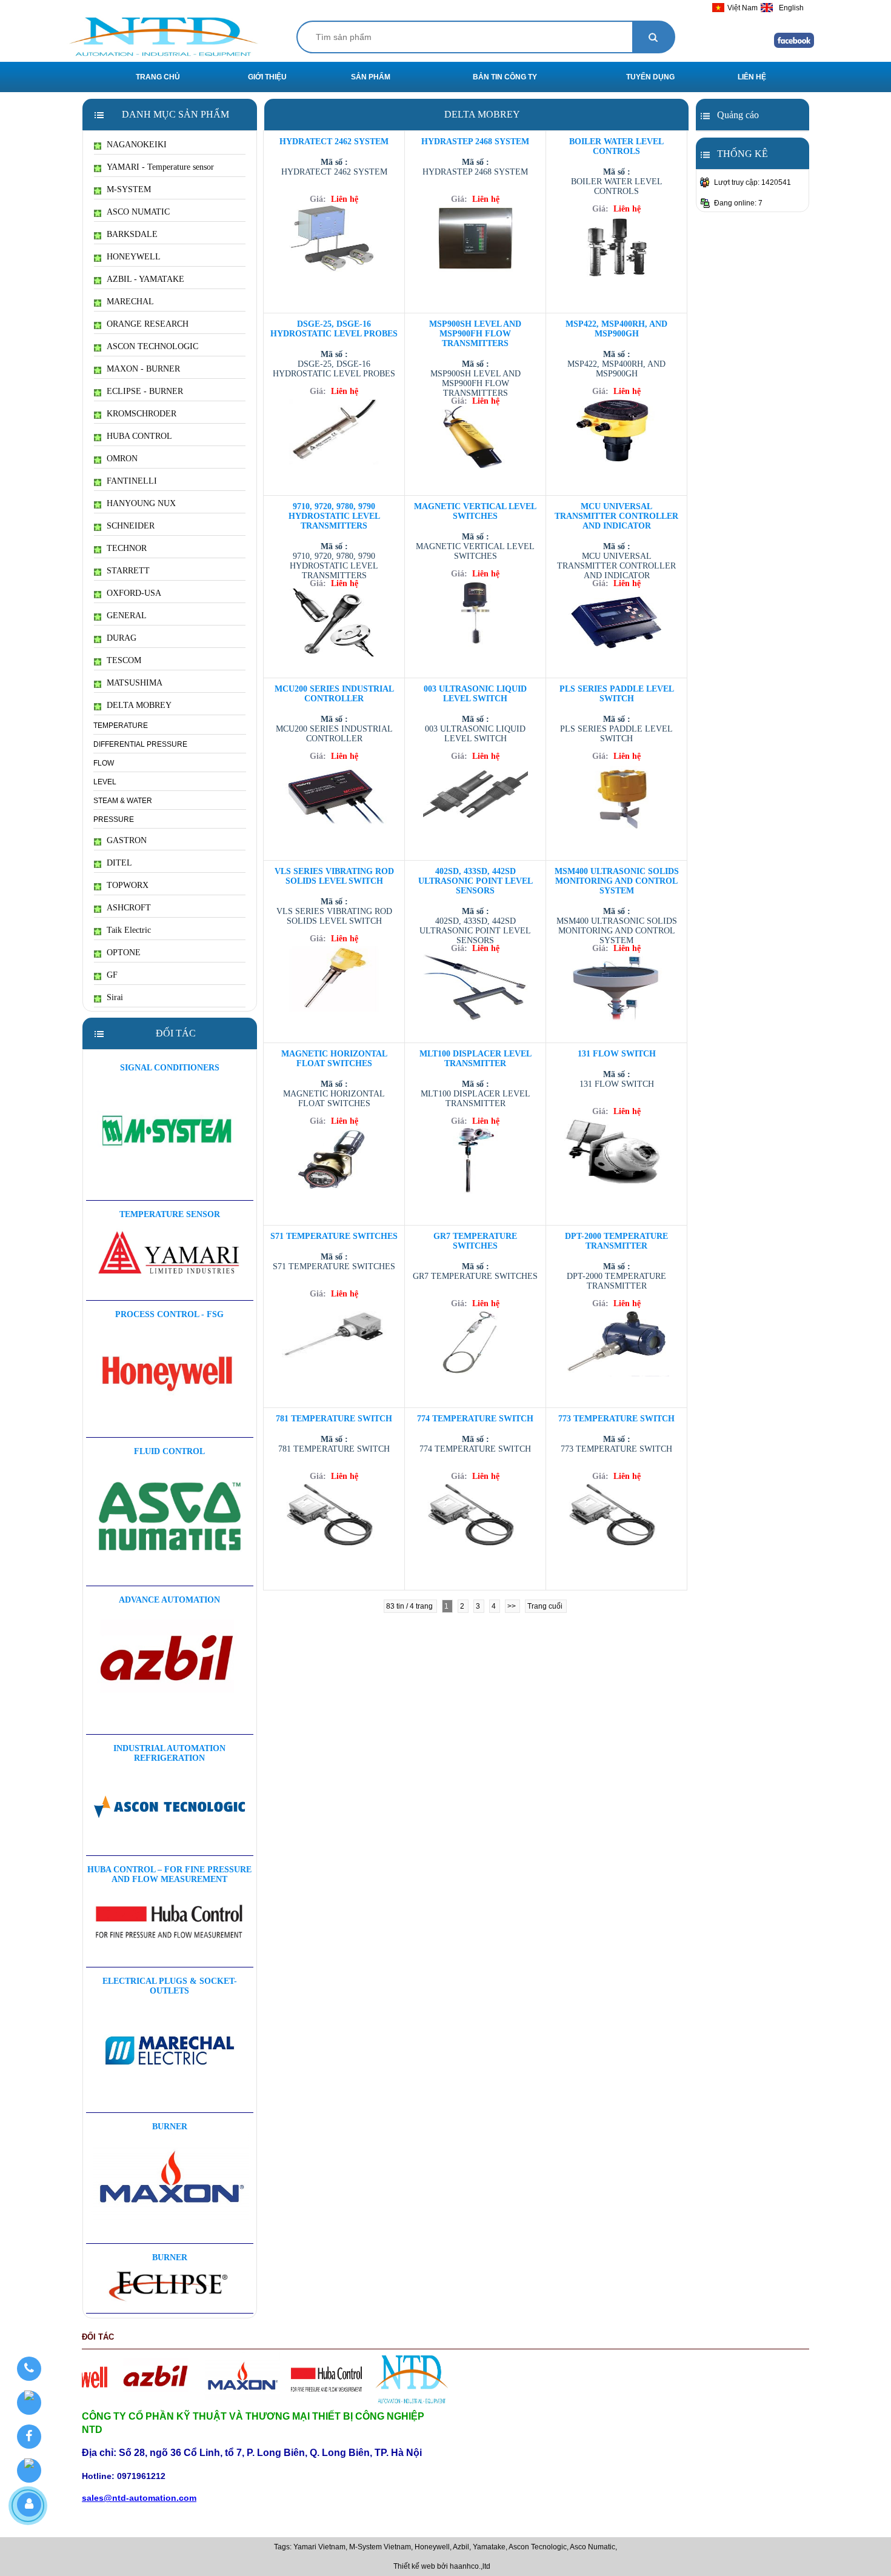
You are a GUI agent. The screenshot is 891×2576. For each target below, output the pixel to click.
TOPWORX (128, 885)
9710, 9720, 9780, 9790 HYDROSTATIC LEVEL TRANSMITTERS (334, 516)
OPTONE (124, 953)
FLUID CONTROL (169, 1451)
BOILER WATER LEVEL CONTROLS (616, 146)
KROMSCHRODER (142, 414)
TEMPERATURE (121, 726)
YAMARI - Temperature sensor (160, 167)
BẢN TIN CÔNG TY (505, 77)
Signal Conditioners (170, 1068)
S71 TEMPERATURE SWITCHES (334, 1236)
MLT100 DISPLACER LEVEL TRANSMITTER (476, 1059)
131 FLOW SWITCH (617, 1054)
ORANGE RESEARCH (148, 324)
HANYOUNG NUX (141, 503)
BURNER (170, 2127)
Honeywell (432, 2547)
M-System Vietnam (380, 2547)
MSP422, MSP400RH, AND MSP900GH (616, 329)
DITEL (119, 863)
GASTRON (127, 840)
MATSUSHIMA (135, 683)
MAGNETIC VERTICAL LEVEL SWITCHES (475, 511)
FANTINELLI (132, 481)
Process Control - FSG (169, 1314)
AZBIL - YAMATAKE (145, 279)
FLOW (104, 763)
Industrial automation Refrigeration (169, 1753)
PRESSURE (114, 819)
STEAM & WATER (123, 801)
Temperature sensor (170, 1214)
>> (512, 1606)
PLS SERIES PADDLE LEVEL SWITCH (617, 694)
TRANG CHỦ (158, 77)
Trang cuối (546, 1606)
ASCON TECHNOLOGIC (152, 346)
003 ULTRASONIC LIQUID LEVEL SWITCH (475, 694)
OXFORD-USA (134, 593)
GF (112, 975)
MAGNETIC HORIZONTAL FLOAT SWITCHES (334, 1059)
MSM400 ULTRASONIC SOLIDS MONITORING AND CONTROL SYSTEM (617, 881)
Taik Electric (129, 930)
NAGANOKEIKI (137, 145)
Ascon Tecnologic (538, 2547)
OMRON (122, 459)
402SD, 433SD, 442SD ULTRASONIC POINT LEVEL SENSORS (476, 881)
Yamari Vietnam (319, 2547)
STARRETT (128, 571)
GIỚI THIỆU (267, 77)
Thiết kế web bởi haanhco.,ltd (442, 2566)
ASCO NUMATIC (138, 212)
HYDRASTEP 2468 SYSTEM (475, 142)
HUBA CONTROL (139, 436)
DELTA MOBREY (139, 705)
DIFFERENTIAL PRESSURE (140, 744)
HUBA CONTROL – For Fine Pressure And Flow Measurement (169, 1874)
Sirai (115, 997)
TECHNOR (127, 548)
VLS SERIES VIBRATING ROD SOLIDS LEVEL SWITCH (334, 876)
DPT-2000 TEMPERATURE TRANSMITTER (616, 1241)
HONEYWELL (134, 257)
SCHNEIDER (131, 526)
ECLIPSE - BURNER (145, 391)
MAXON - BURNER (143, 369)
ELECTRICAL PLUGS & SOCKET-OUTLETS (170, 1986)
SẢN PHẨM (371, 77)
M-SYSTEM (129, 189)
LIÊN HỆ (752, 77)
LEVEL (105, 782)
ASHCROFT (129, 908)
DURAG (122, 638)
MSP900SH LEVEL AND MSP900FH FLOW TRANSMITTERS (475, 334)
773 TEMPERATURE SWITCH (616, 1419)
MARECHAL (130, 302)
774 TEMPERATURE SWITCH (475, 1419)
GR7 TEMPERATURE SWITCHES (475, 1241)
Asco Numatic (592, 2547)
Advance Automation (169, 1600)
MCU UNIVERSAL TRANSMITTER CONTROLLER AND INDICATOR (616, 516)
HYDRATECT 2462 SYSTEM (334, 142)
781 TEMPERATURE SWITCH (334, 1419)
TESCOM (124, 660)
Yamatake (489, 2547)
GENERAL (127, 616)
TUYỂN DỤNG (650, 77)
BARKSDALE (132, 234)
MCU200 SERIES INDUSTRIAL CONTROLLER (334, 694)
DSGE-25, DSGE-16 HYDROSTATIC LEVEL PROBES (334, 329)
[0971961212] (29, 2369)
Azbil (461, 2547)
